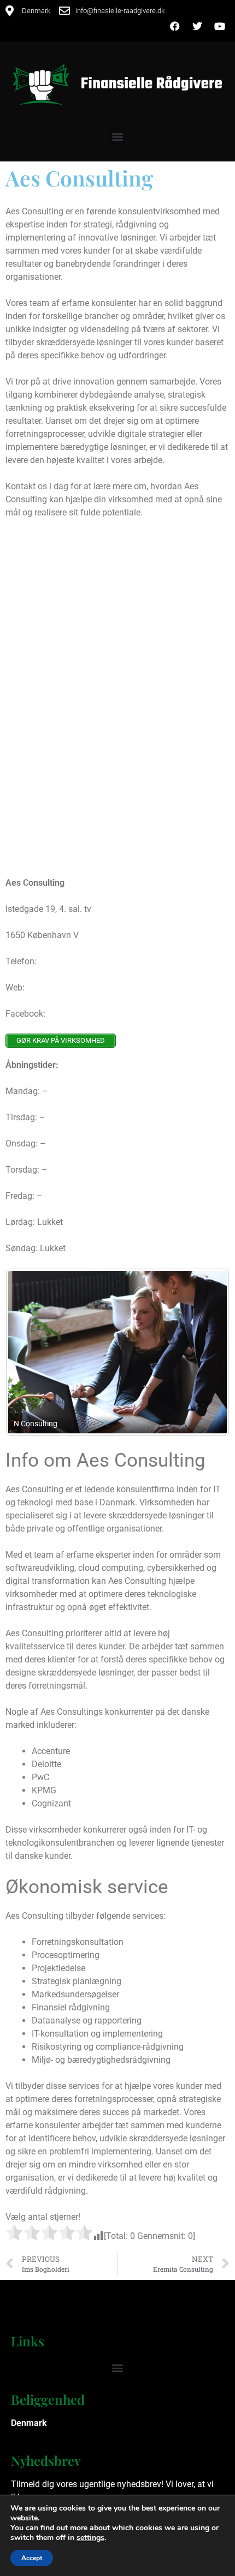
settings (90, 2538)
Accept (32, 2558)
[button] (118, 136)
